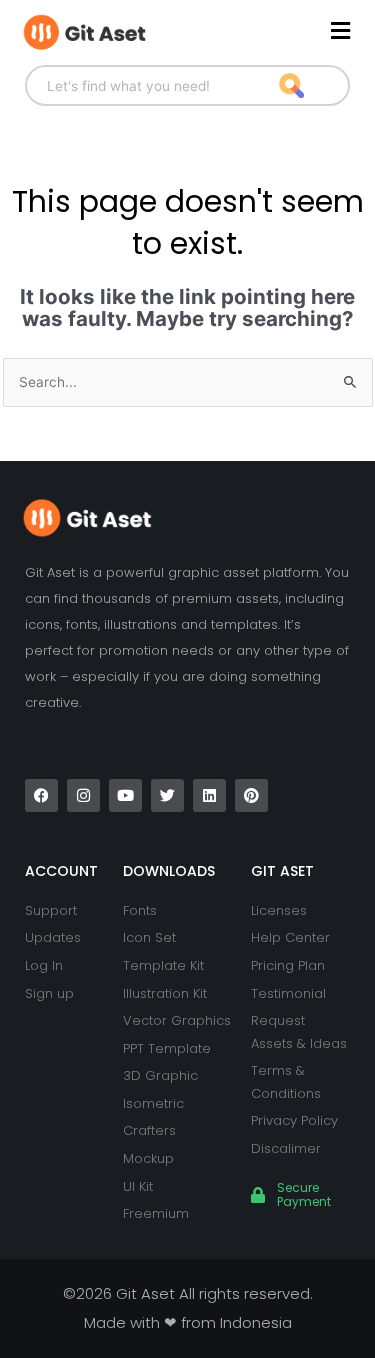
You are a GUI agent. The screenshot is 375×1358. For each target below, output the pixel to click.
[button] (269, 31)
